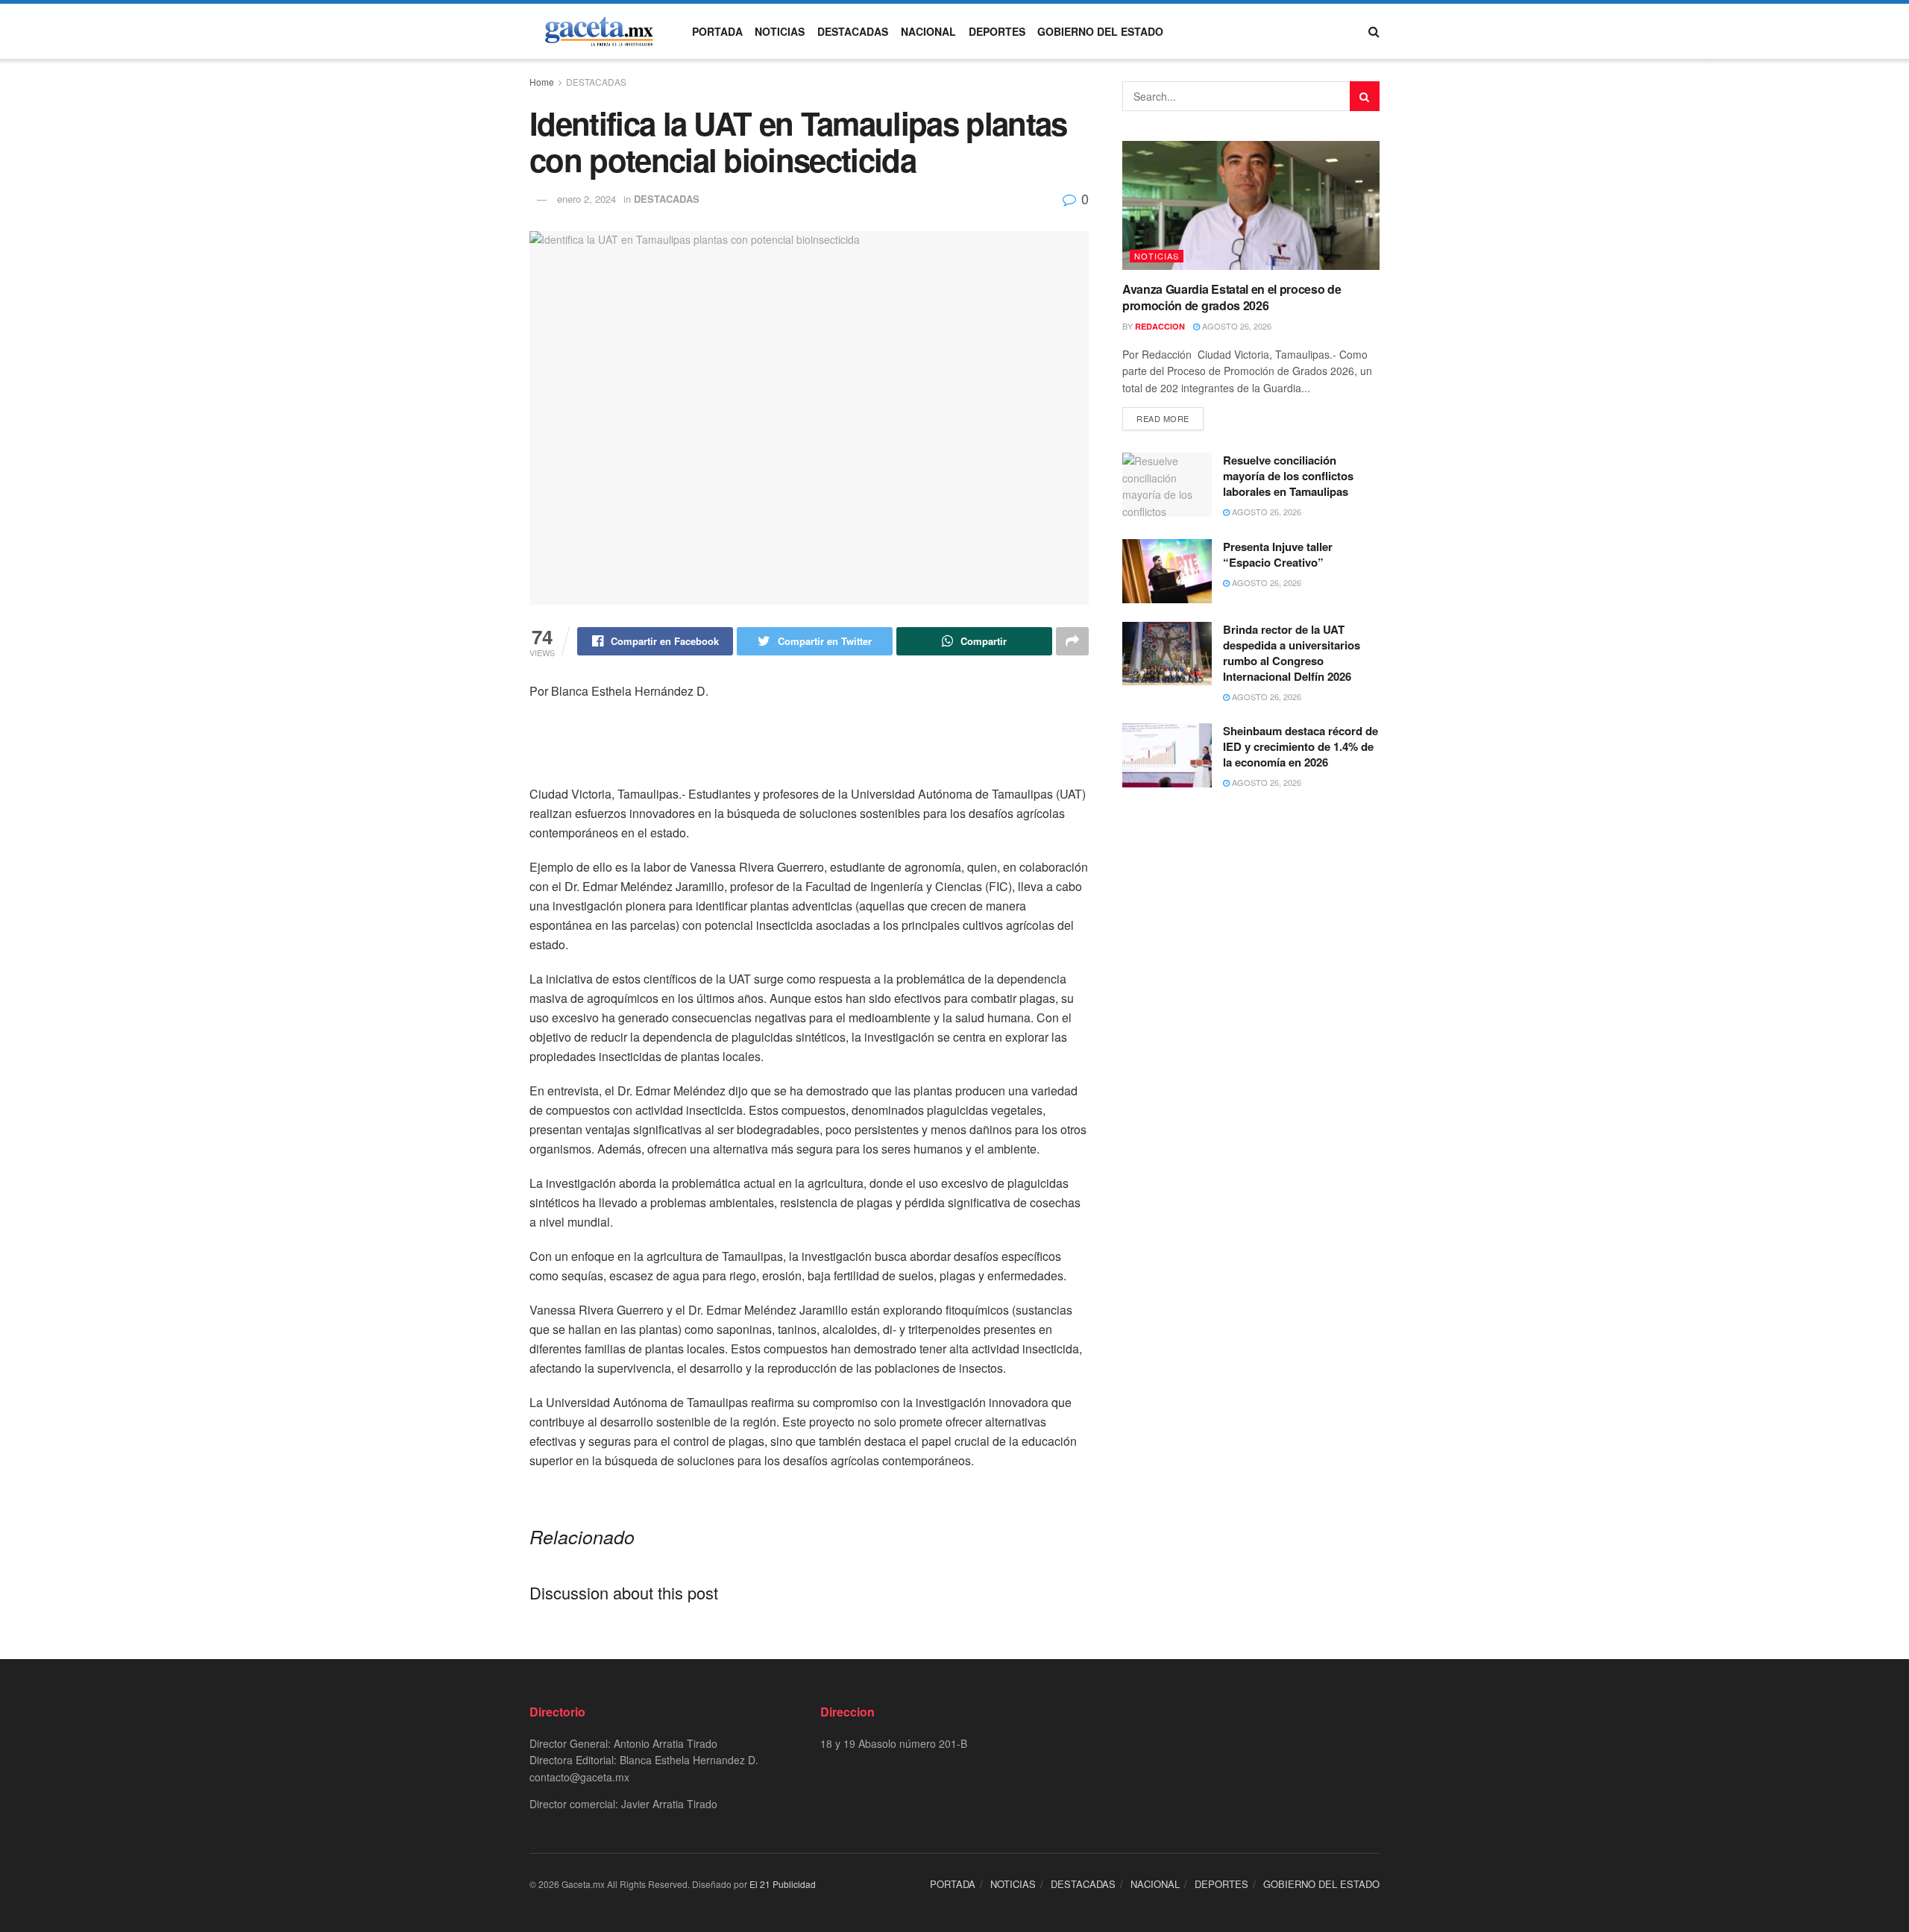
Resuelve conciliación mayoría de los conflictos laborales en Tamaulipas (1288, 476)
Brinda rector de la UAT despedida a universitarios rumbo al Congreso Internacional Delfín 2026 (1292, 653)
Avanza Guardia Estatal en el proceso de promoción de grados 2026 (1232, 297)
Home (542, 82)
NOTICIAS (780, 31)
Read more (1163, 418)
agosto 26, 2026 (1236, 326)
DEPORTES (997, 31)
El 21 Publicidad (783, 1884)
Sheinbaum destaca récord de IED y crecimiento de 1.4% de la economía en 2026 (1301, 746)
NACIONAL (928, 31)
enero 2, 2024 (586, 199)
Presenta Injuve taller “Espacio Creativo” (1278, 554)
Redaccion (1160, 326)
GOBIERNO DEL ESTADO (1100, 31)
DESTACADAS (853, 31)
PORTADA (717, 31)
